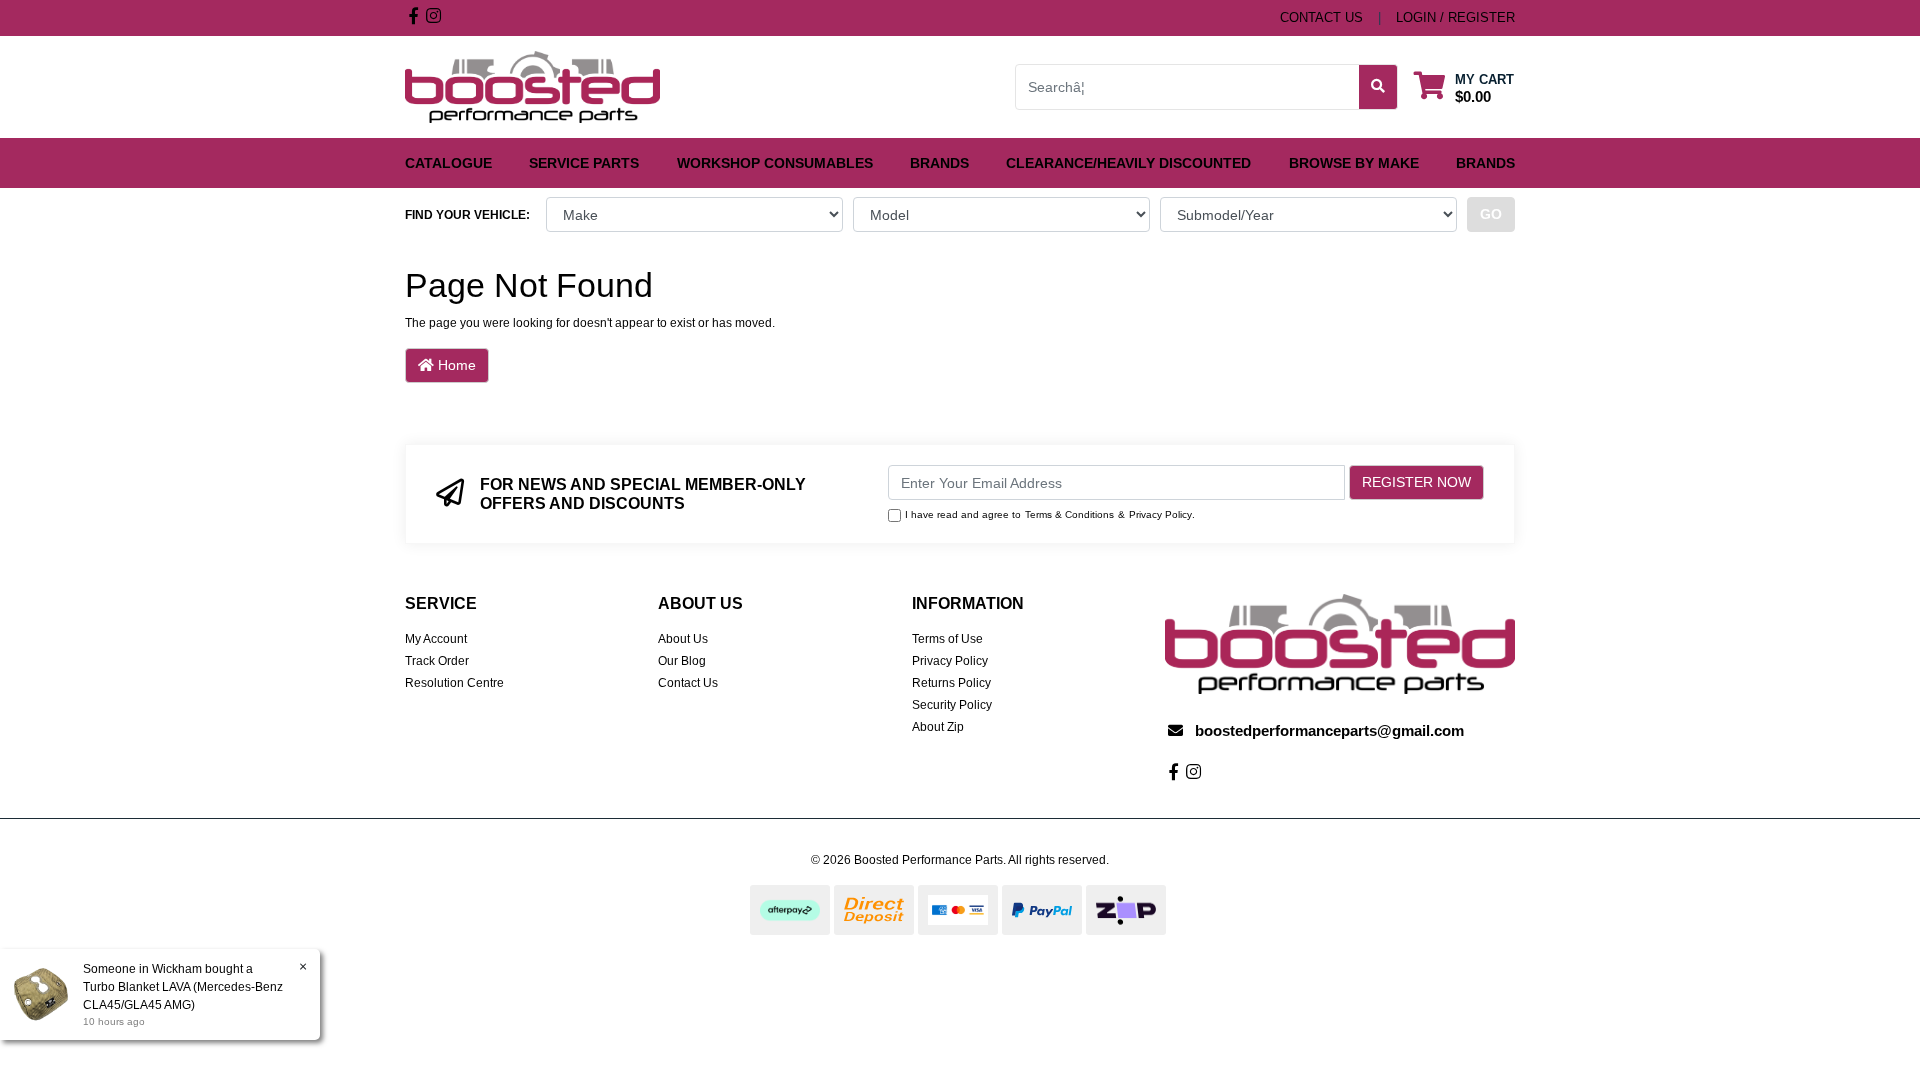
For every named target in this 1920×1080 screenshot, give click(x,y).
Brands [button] (939, 163)
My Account (436, 639)
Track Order (437, 661)
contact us (1321, 17)
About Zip (938, 727)
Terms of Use (947, 639)
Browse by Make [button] (1354, 163)
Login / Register (1455, 17)
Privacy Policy (1160, 514)
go (1491, 214)
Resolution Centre (454, 683)
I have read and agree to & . (1050, 514)
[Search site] (1378, 87)
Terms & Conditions (1069, 514)
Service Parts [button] (584, 163)
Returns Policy (951, 683)
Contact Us (688, 683)
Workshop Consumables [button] (775, 163)
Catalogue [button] (448, 163)
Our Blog (682, 661)
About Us (683, 639)
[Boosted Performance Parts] (532, 86)
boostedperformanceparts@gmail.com (1329, 730)
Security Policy (952, 705)
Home (455, 365)
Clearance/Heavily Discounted (1128, 163)
